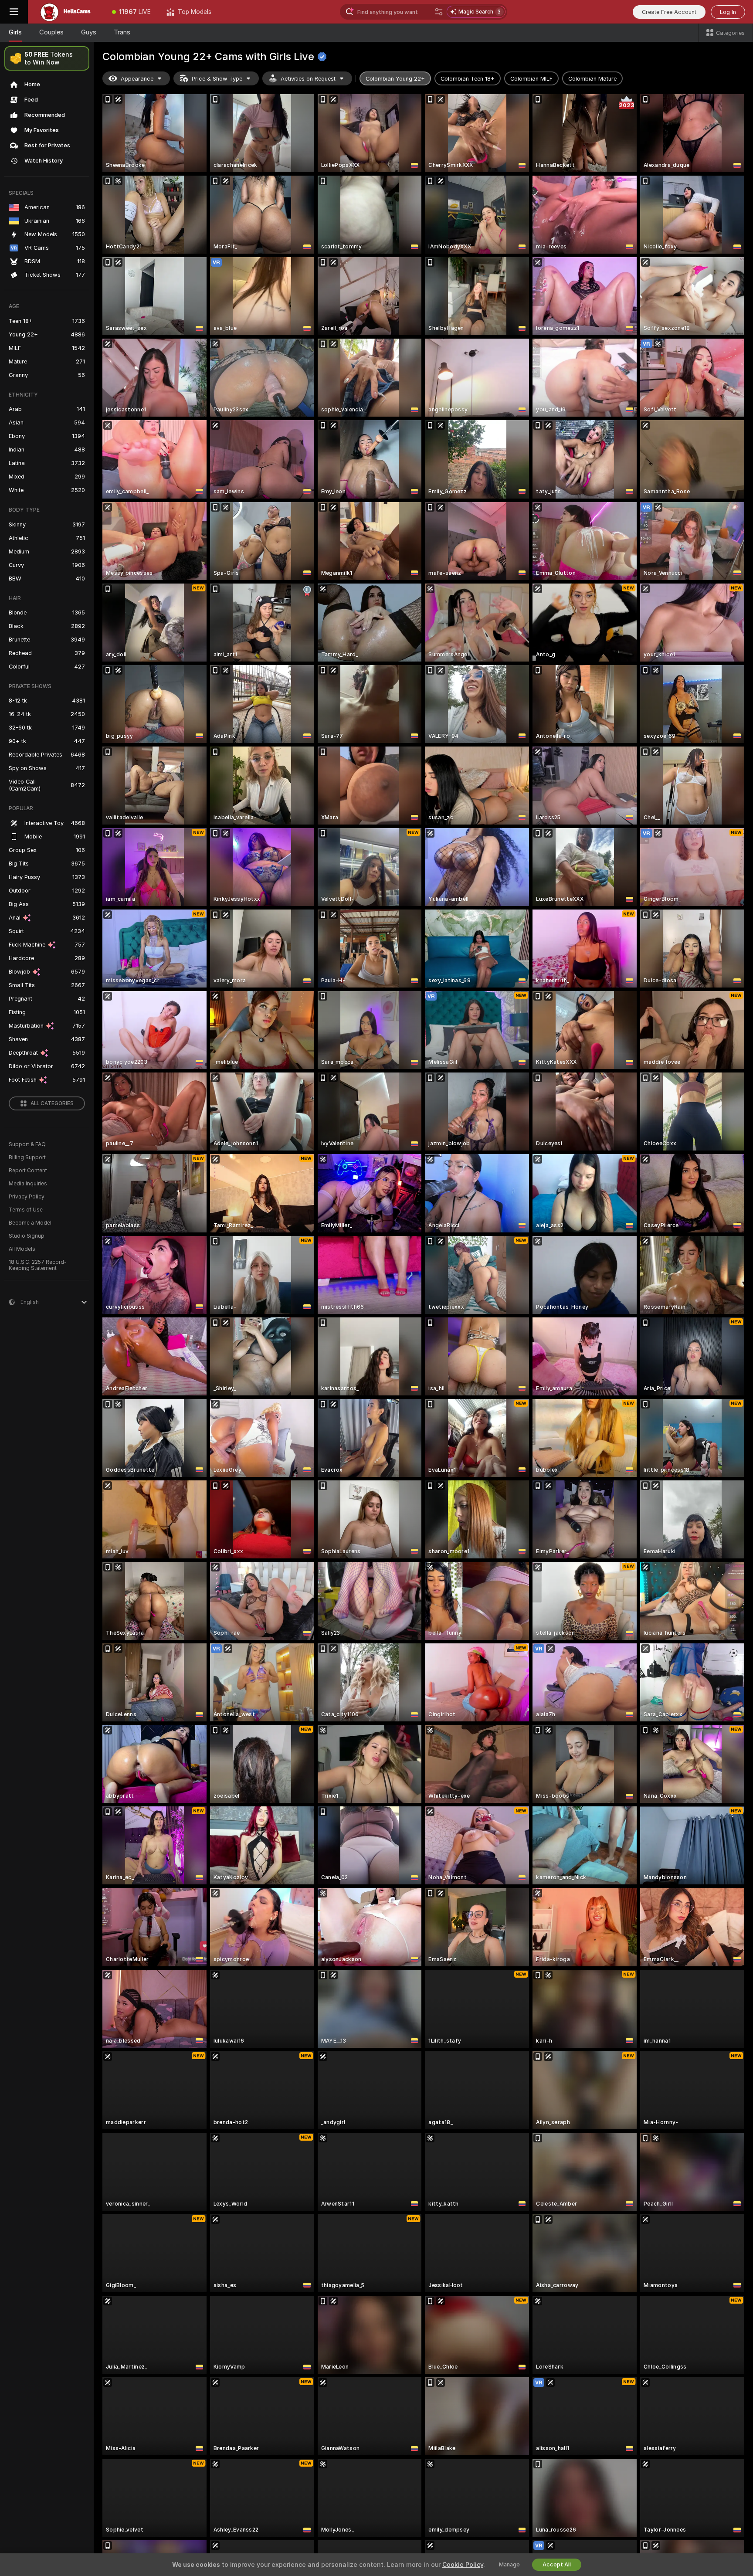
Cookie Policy (463, 2565)
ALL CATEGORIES (52, 1103)
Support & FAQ (27, 1144)
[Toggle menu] (14, 12)
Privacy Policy (27, 1197)
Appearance (137, 79)
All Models (22, 1249)
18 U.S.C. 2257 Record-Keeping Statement (38, 1265)
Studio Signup (27, 1236)
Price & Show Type (217, 79)
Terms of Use (26, 1210)
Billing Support (27, 1157)
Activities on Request (308, 79)
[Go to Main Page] (66, 12)
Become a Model (30, 1223)
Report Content (28, 1171)
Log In (728, 12)
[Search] (439, 12)
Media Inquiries (28, 1184)
